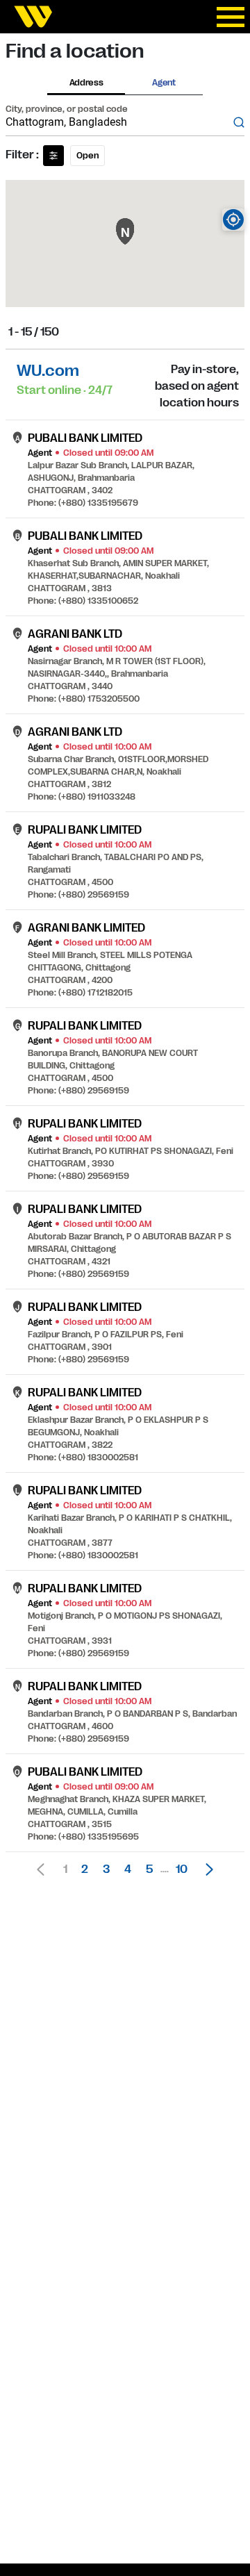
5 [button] (149, 1869)
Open (87, 156)
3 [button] (106, 1869)
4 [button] (128, 1869)
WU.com (48, 371)
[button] (206, 1869)
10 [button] (182, 1869)
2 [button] (85, 1869)
